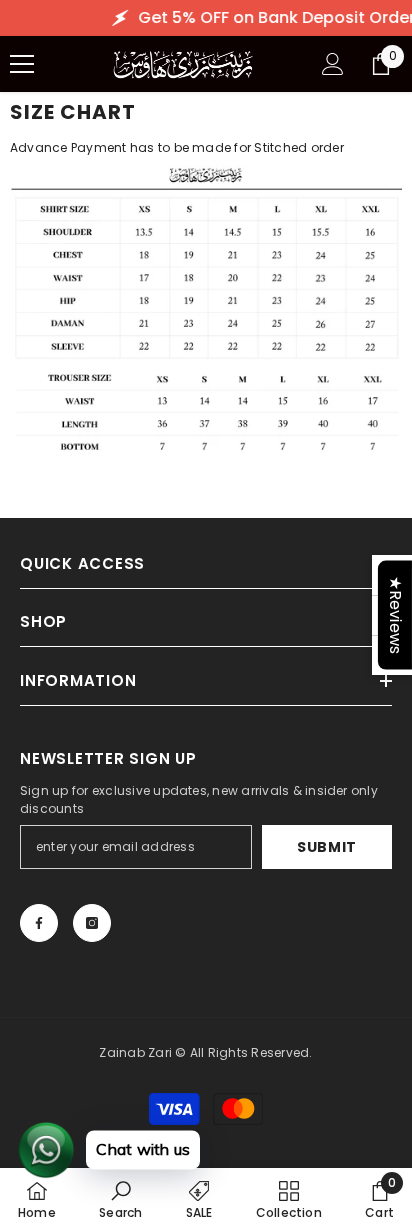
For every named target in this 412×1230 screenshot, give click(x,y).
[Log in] (333, 64)
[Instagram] (92, 923)
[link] (120, 1199)
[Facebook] (39, 923)
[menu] (22, 64)
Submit (327, 847)
